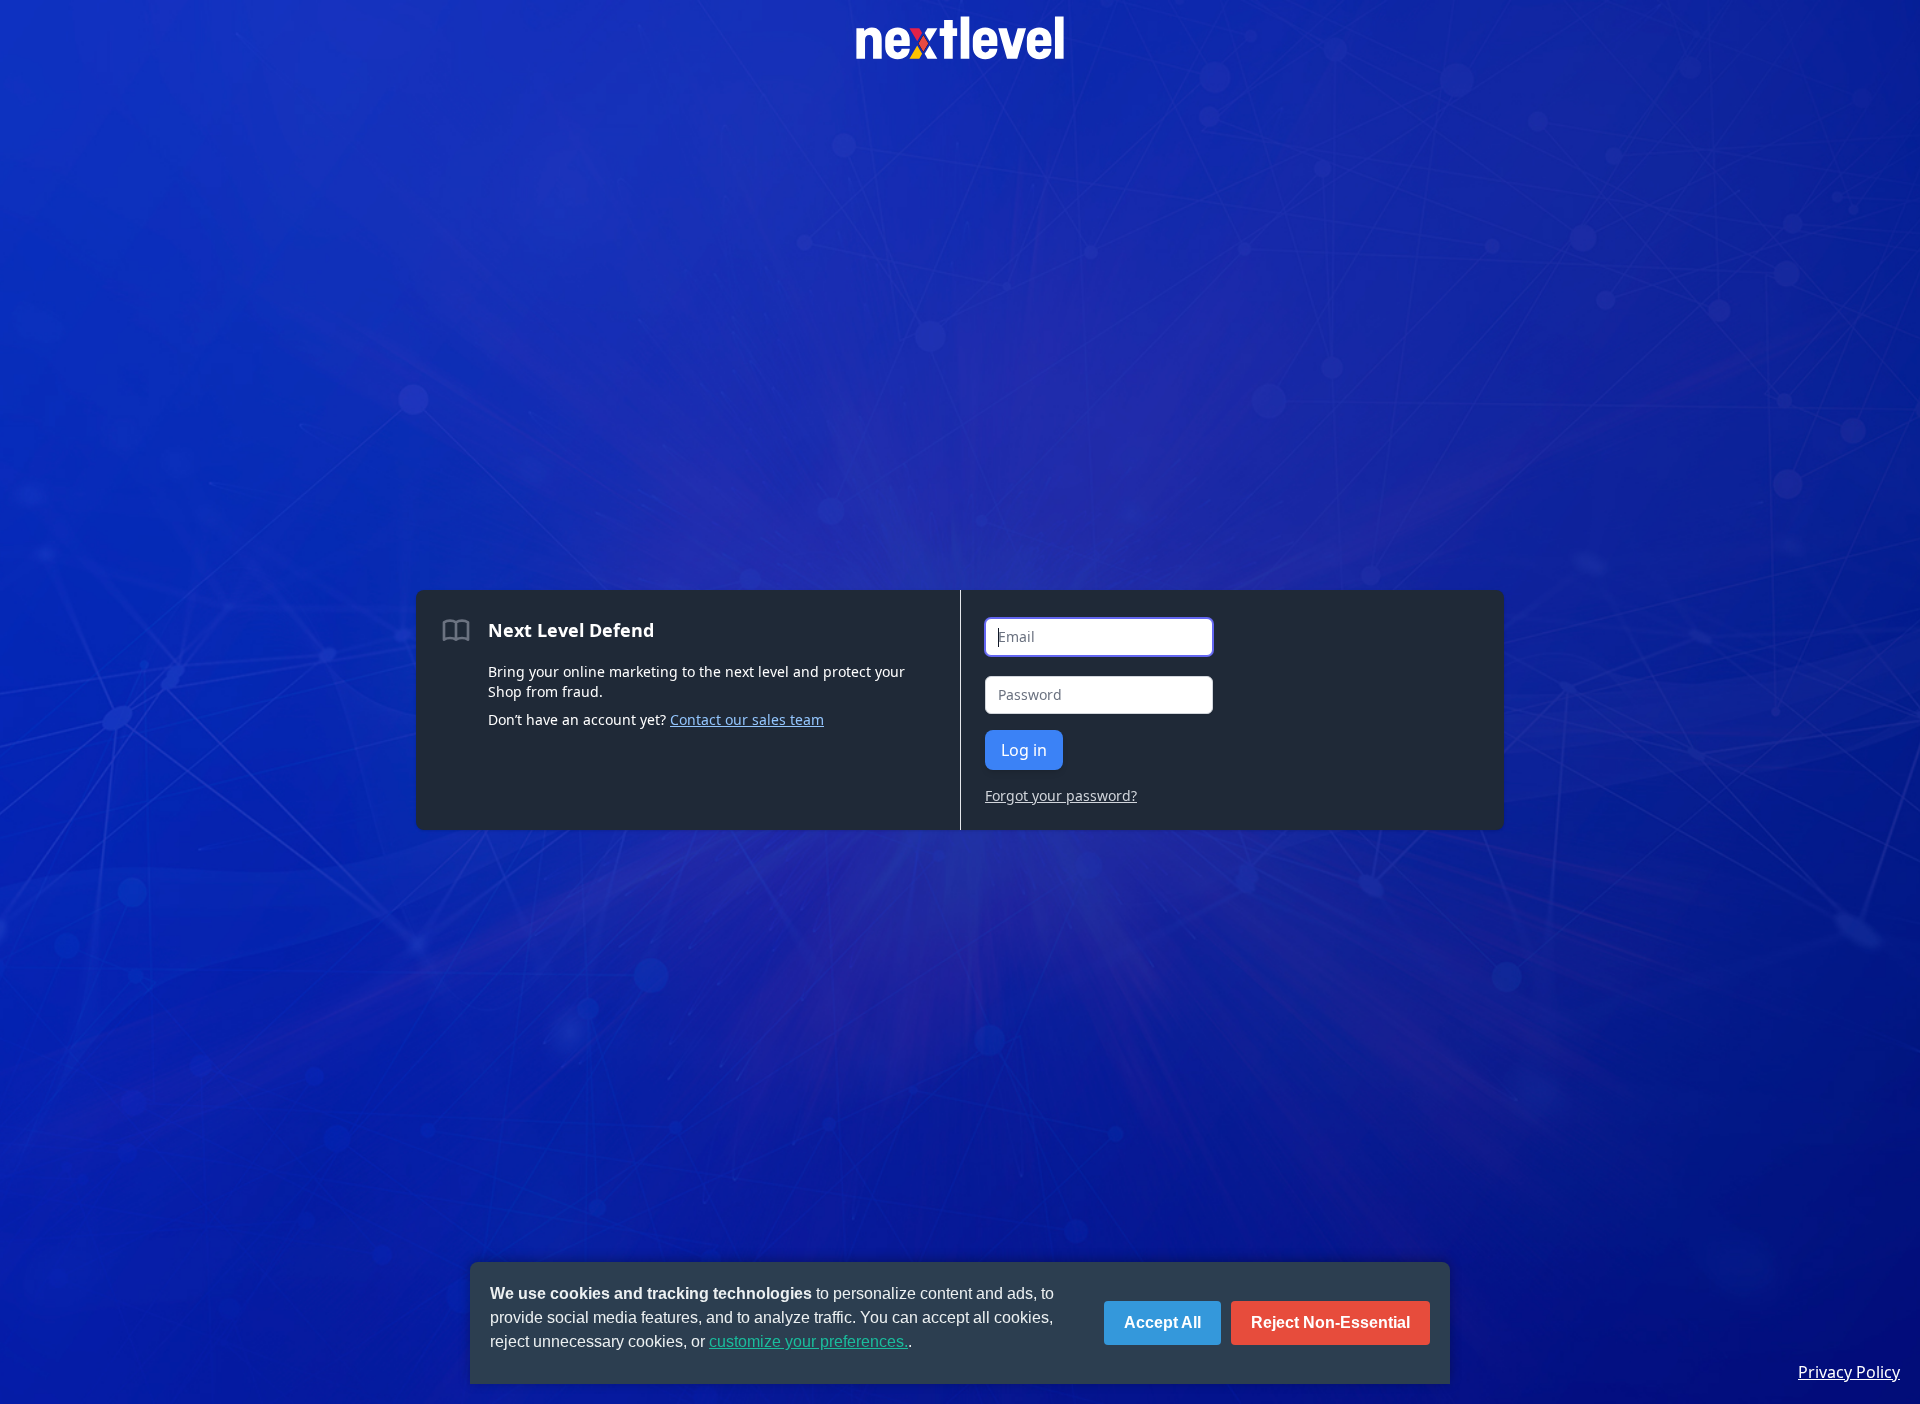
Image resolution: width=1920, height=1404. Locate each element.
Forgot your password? (1061, 795)
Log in (1024, 750)
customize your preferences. (808, 1341)
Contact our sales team (747, 719)
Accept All (1162, 1322)
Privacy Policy (1849, 1372)
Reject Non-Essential (1330, 1322)
